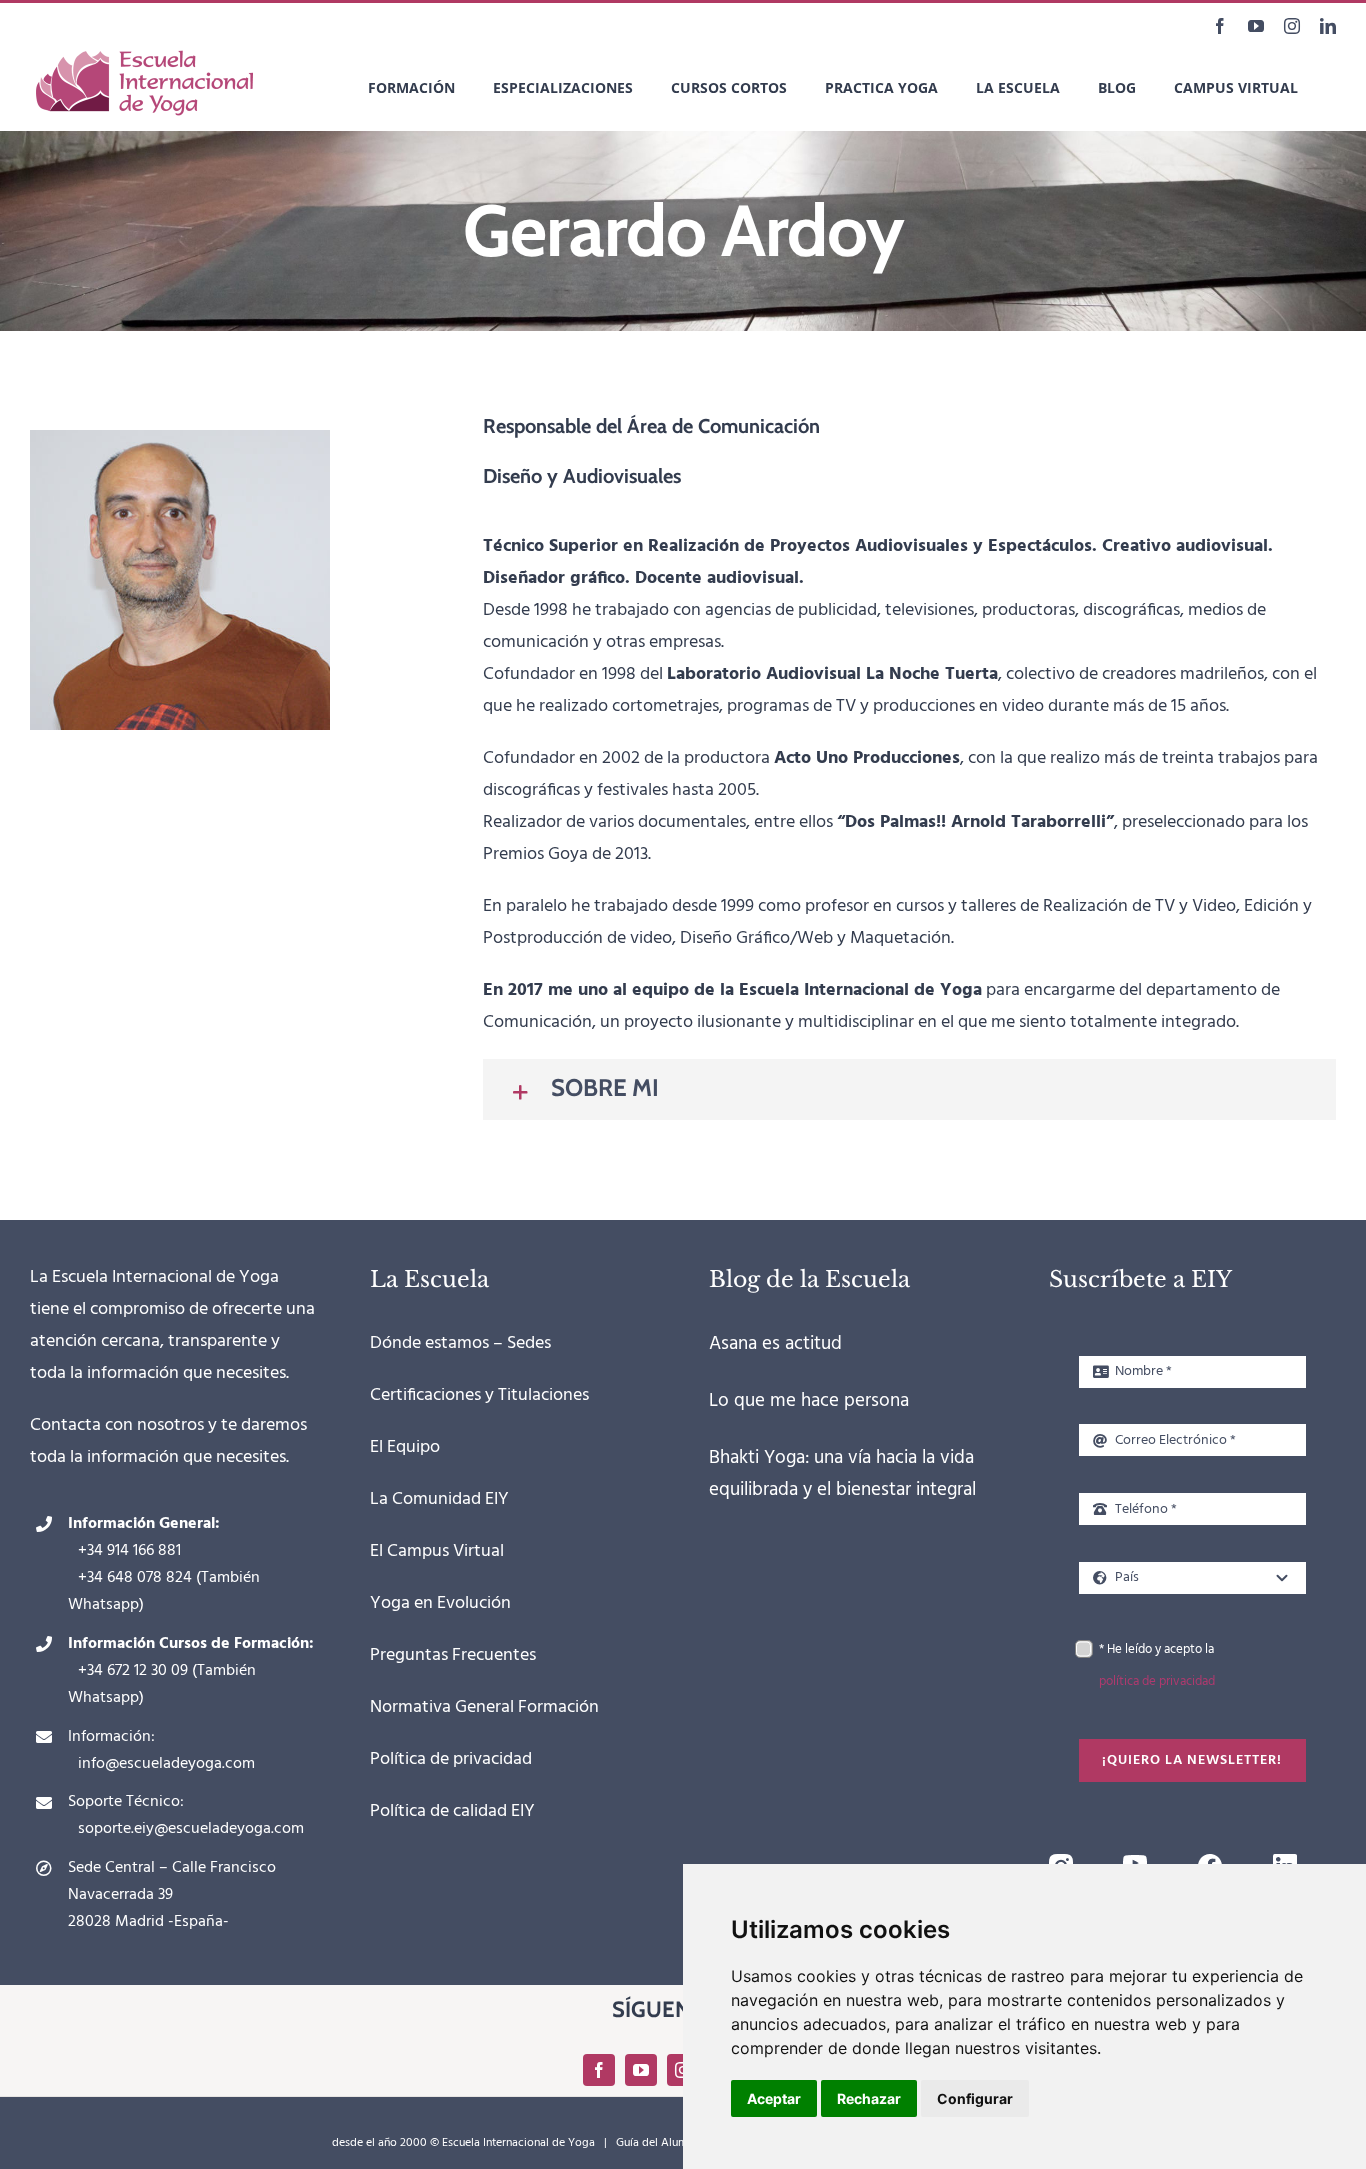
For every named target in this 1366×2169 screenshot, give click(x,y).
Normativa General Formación (484, 1707)
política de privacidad (1157, 1681)
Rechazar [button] (869, 2098)
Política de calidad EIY (452, 1811)
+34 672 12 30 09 (133, 1671)
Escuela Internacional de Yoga (518, 2143)
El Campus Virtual (437, 1551)
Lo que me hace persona (809, 1401)
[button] (909, 1089)
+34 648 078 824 (135, 1578)
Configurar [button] (975, 2098)
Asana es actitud (775, 1344)
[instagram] (1061, 1862)
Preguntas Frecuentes (453, 1655)
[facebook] (1210, 1862)
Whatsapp (103, 1605)
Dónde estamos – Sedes (460, 1343)
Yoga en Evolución (440, 1603)
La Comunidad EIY (439, 1499)
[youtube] (1135, 1862)
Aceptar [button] (774, 2098)
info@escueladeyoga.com (166, 1764)
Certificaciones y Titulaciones (479, 1395)
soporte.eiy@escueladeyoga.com (191, 1829)
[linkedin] (1285, 1862)
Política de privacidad (451, 1759)
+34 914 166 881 (129, 1551)
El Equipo (405, 1447)
